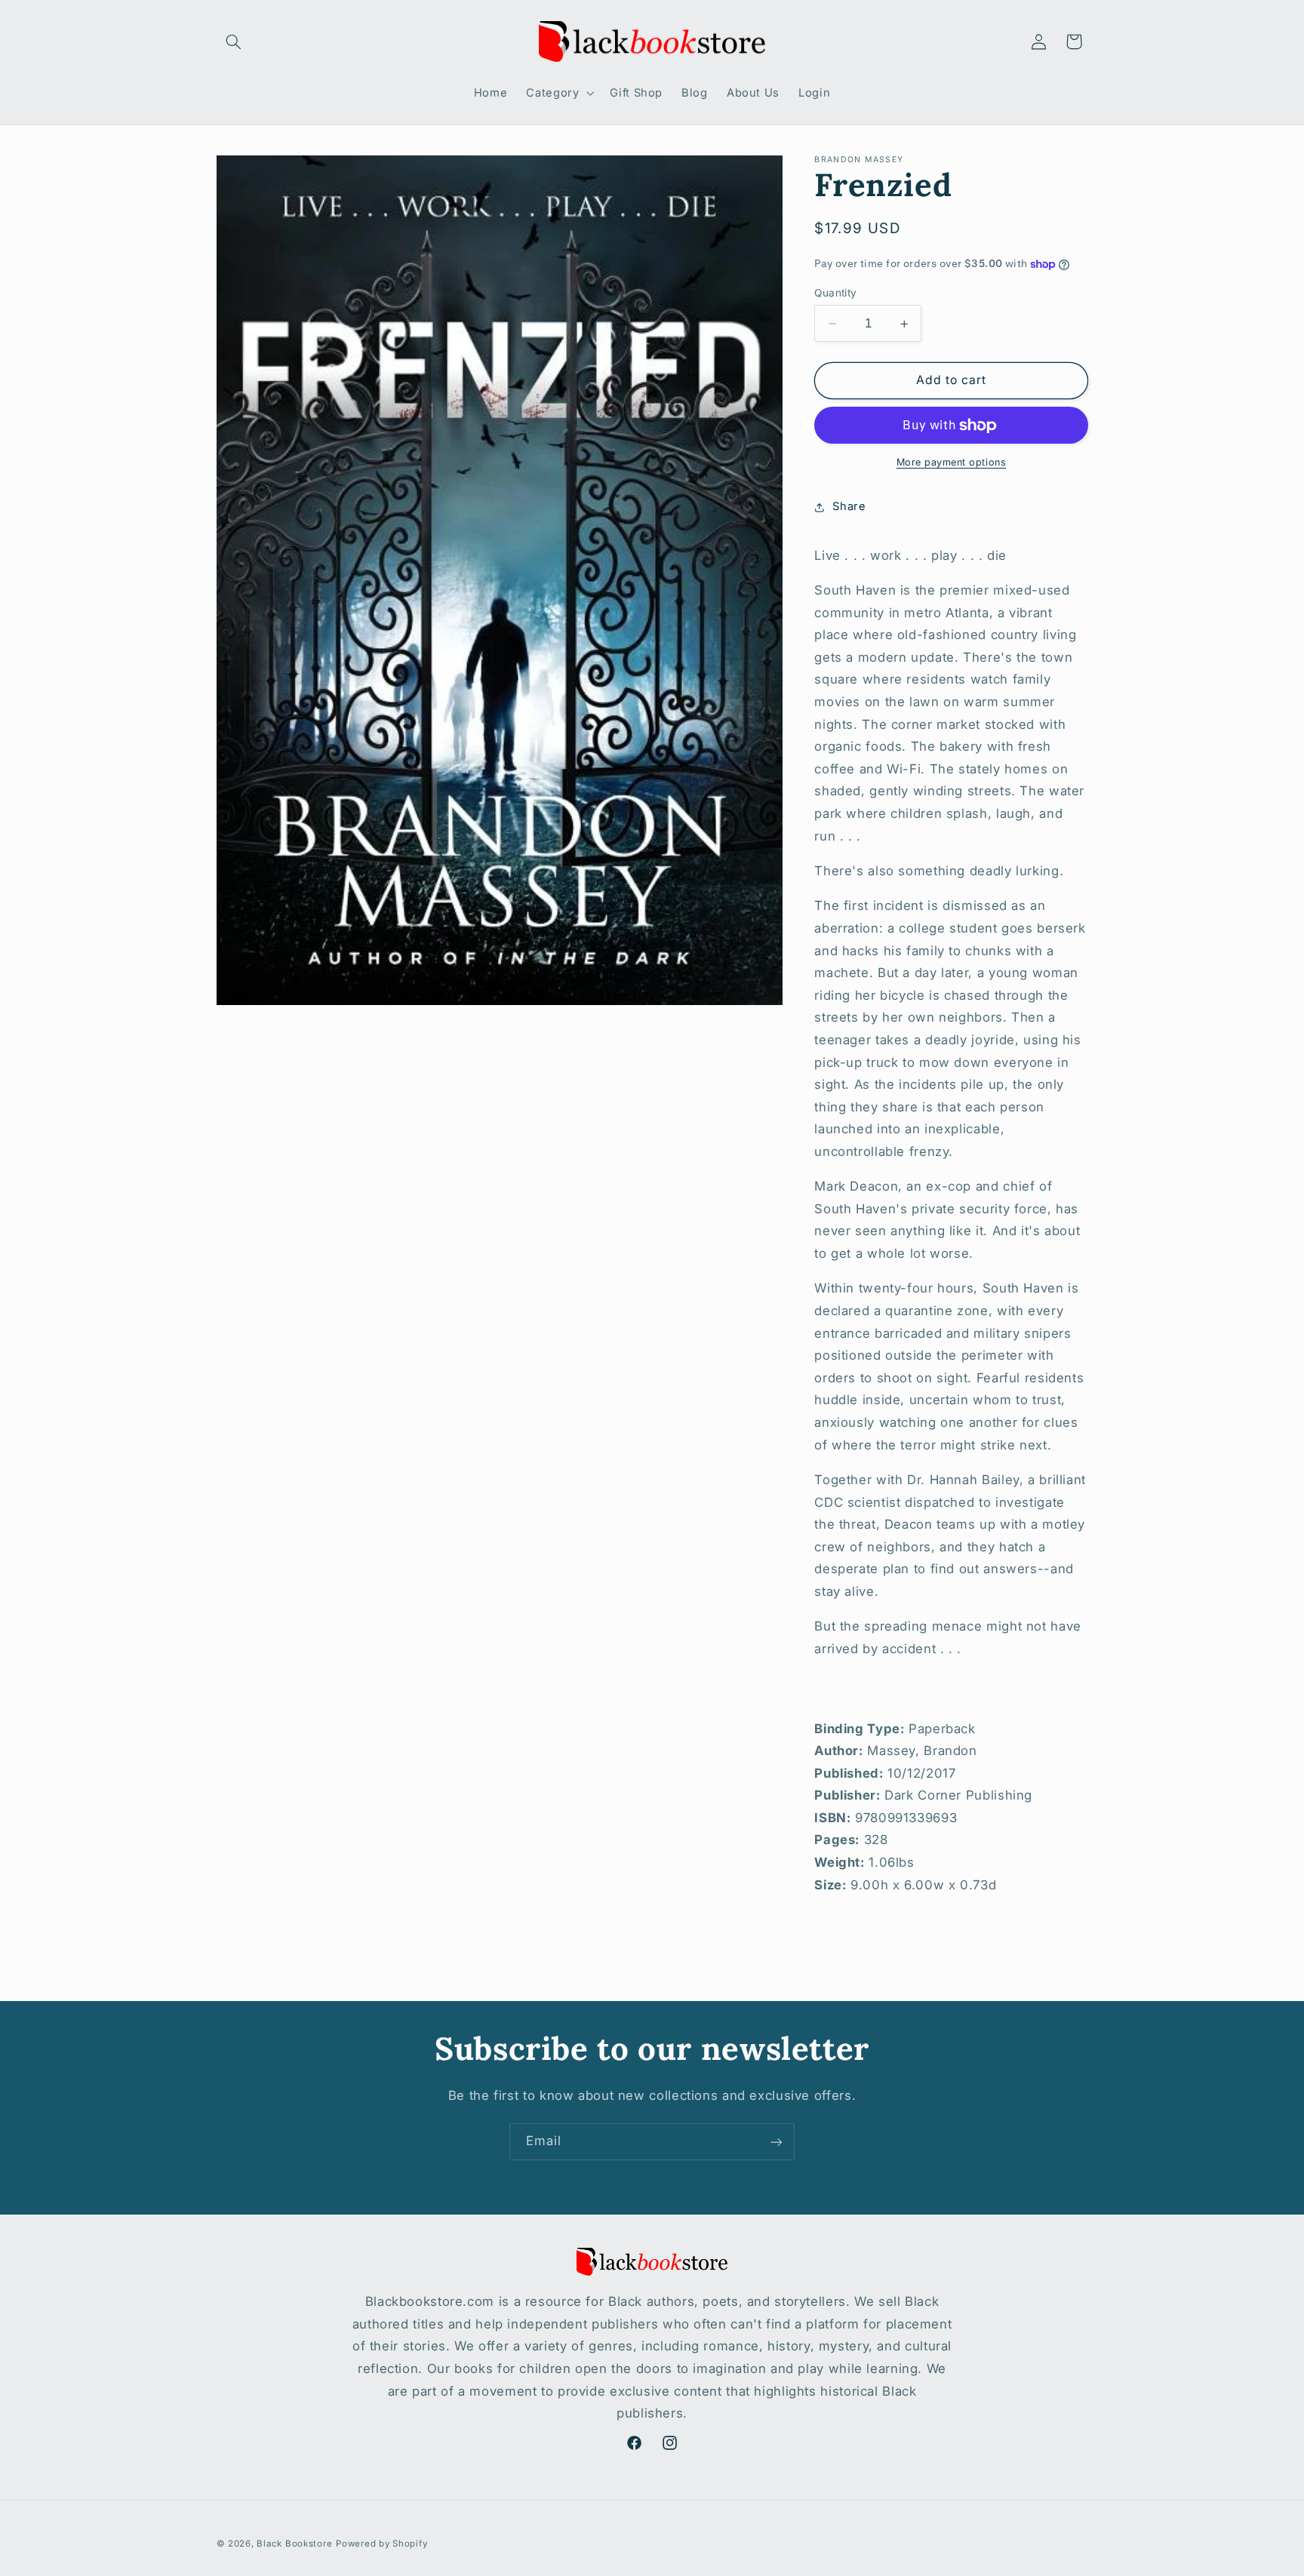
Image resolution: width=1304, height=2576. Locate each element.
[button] (234, 41)
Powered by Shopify (381, 2544)
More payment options (952, 463)
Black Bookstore (294, 2544)
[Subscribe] (777, 2142)
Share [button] (849, 507)
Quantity (835, 293)
